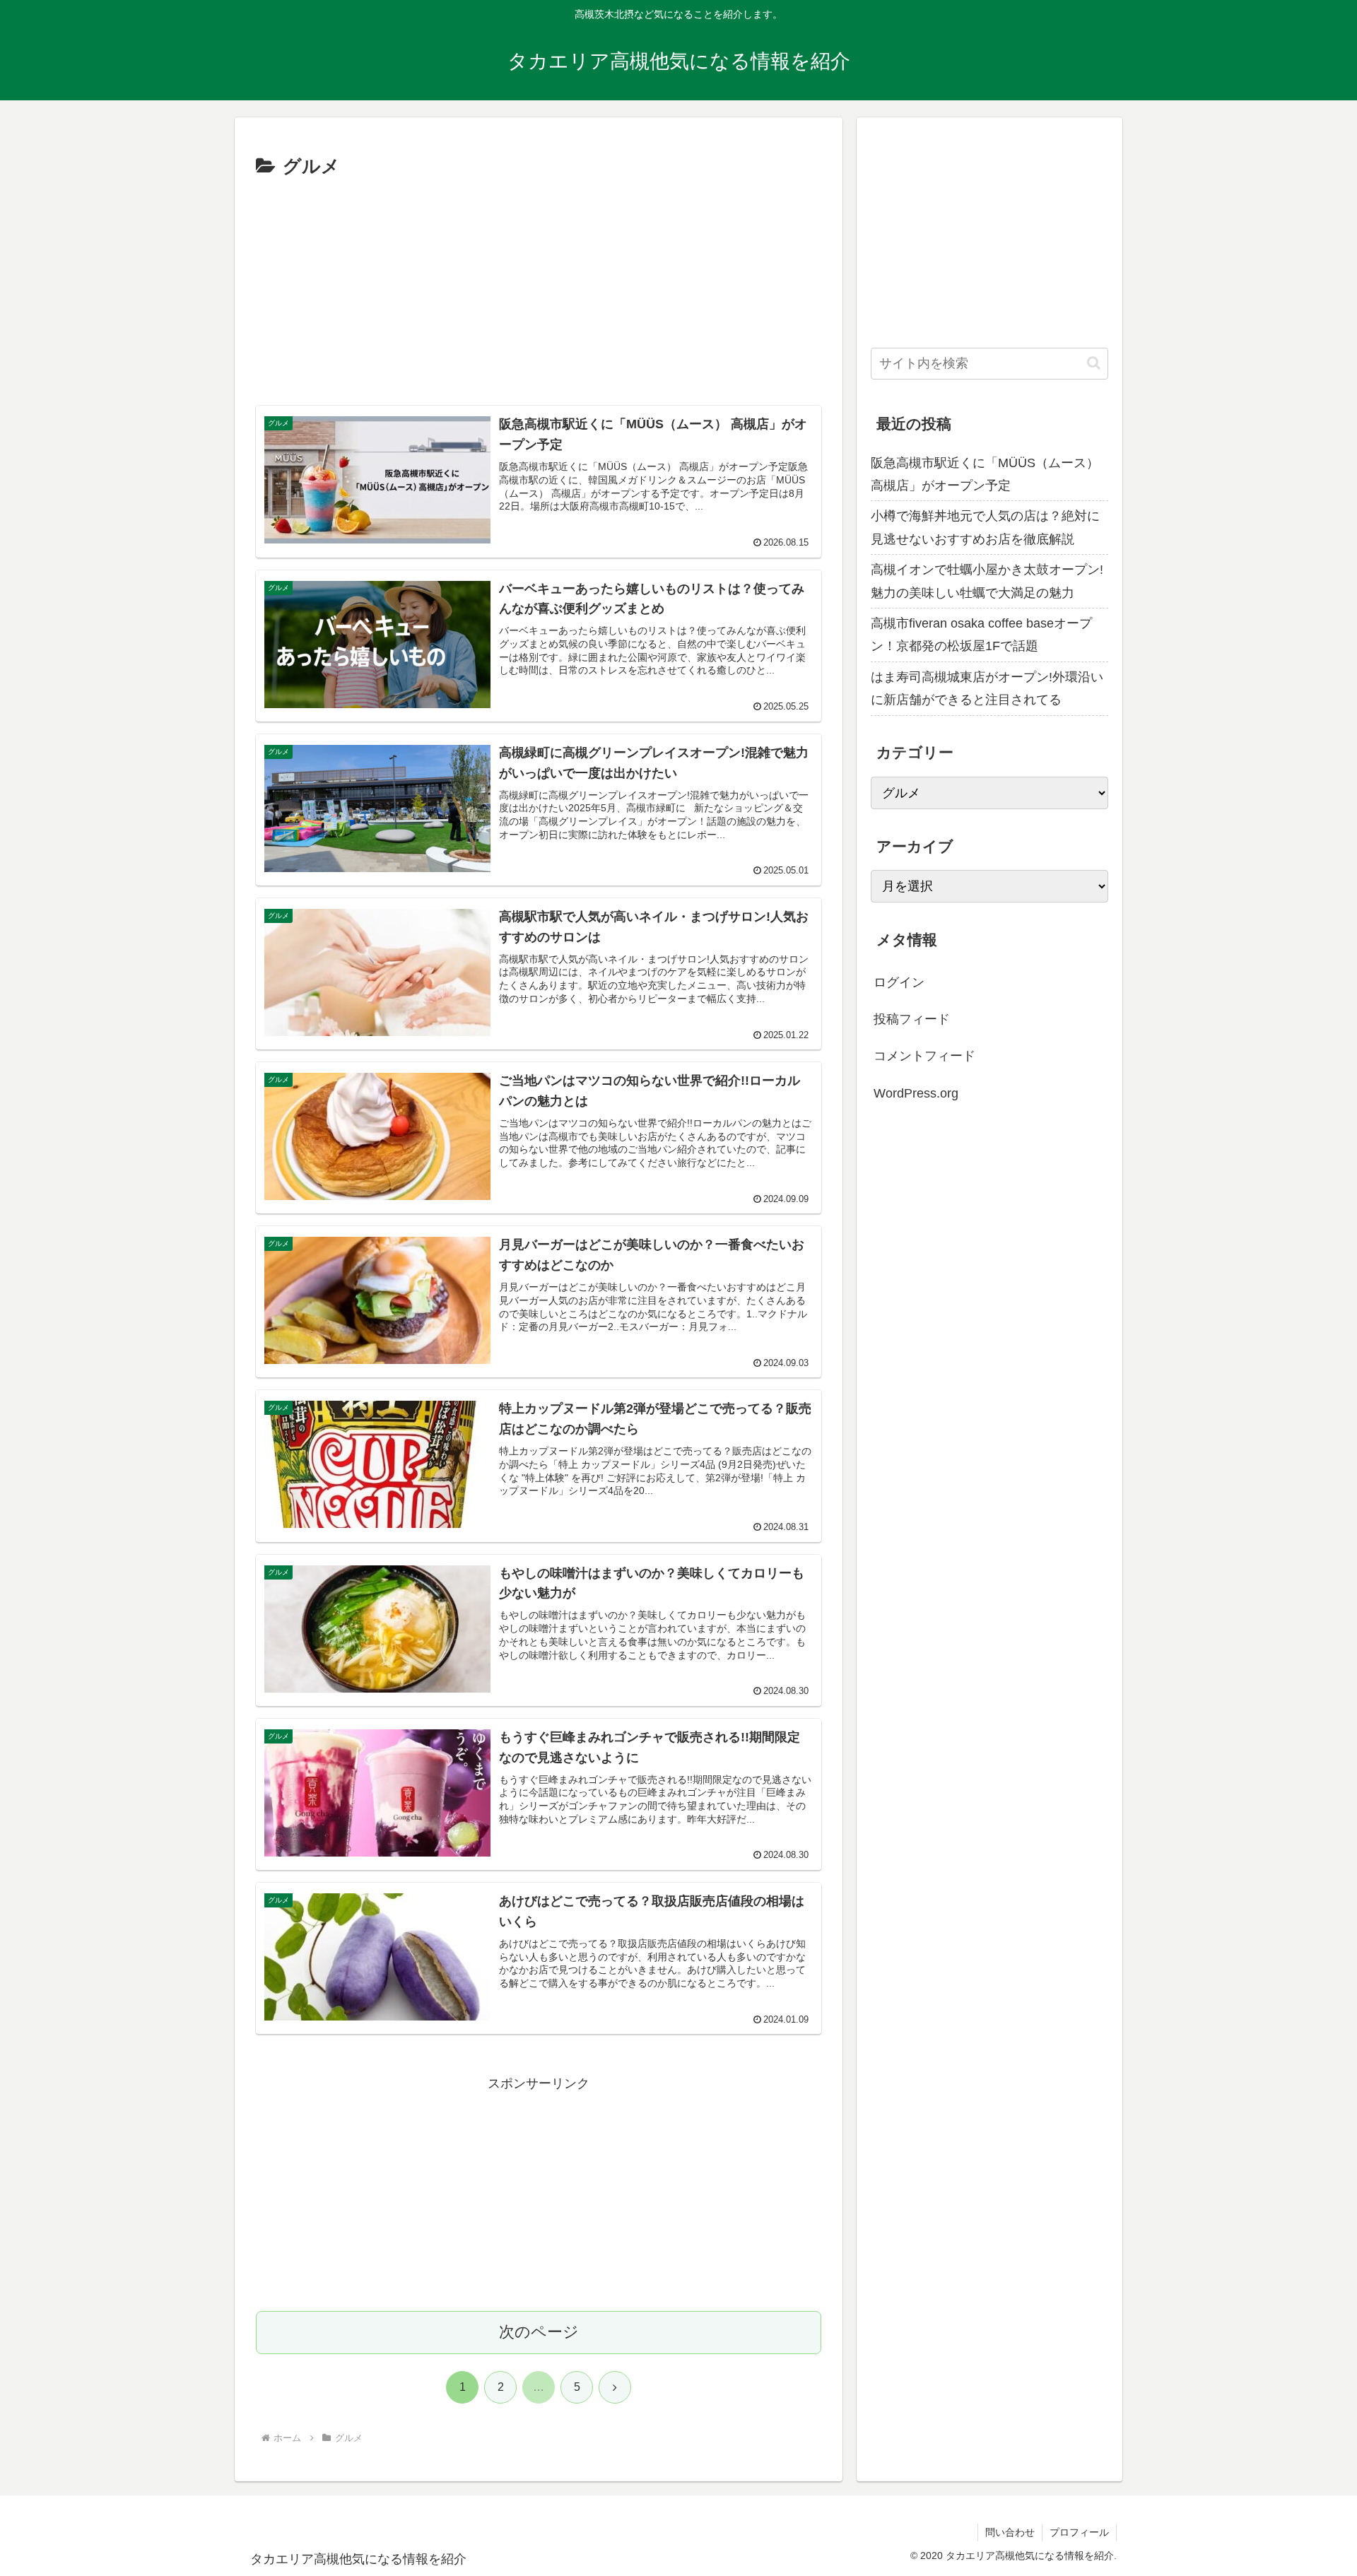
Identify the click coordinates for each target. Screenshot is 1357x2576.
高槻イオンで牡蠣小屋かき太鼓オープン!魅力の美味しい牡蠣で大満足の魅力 (987, 581)
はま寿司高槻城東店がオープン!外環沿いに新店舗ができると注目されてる (987, 688)
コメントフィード (924, 1056)
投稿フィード (912, 1019)
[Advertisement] (539, 289)
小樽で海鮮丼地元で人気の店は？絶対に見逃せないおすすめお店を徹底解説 (985, 527)
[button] (1094, 363)
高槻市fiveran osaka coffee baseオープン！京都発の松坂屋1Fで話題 (981, 635)
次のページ (539, 2332)
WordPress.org (916, 1093)
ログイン (899, 982)
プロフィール (1079, 2532)
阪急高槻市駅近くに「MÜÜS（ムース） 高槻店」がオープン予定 (985, 474)
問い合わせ (1010, 2532)
